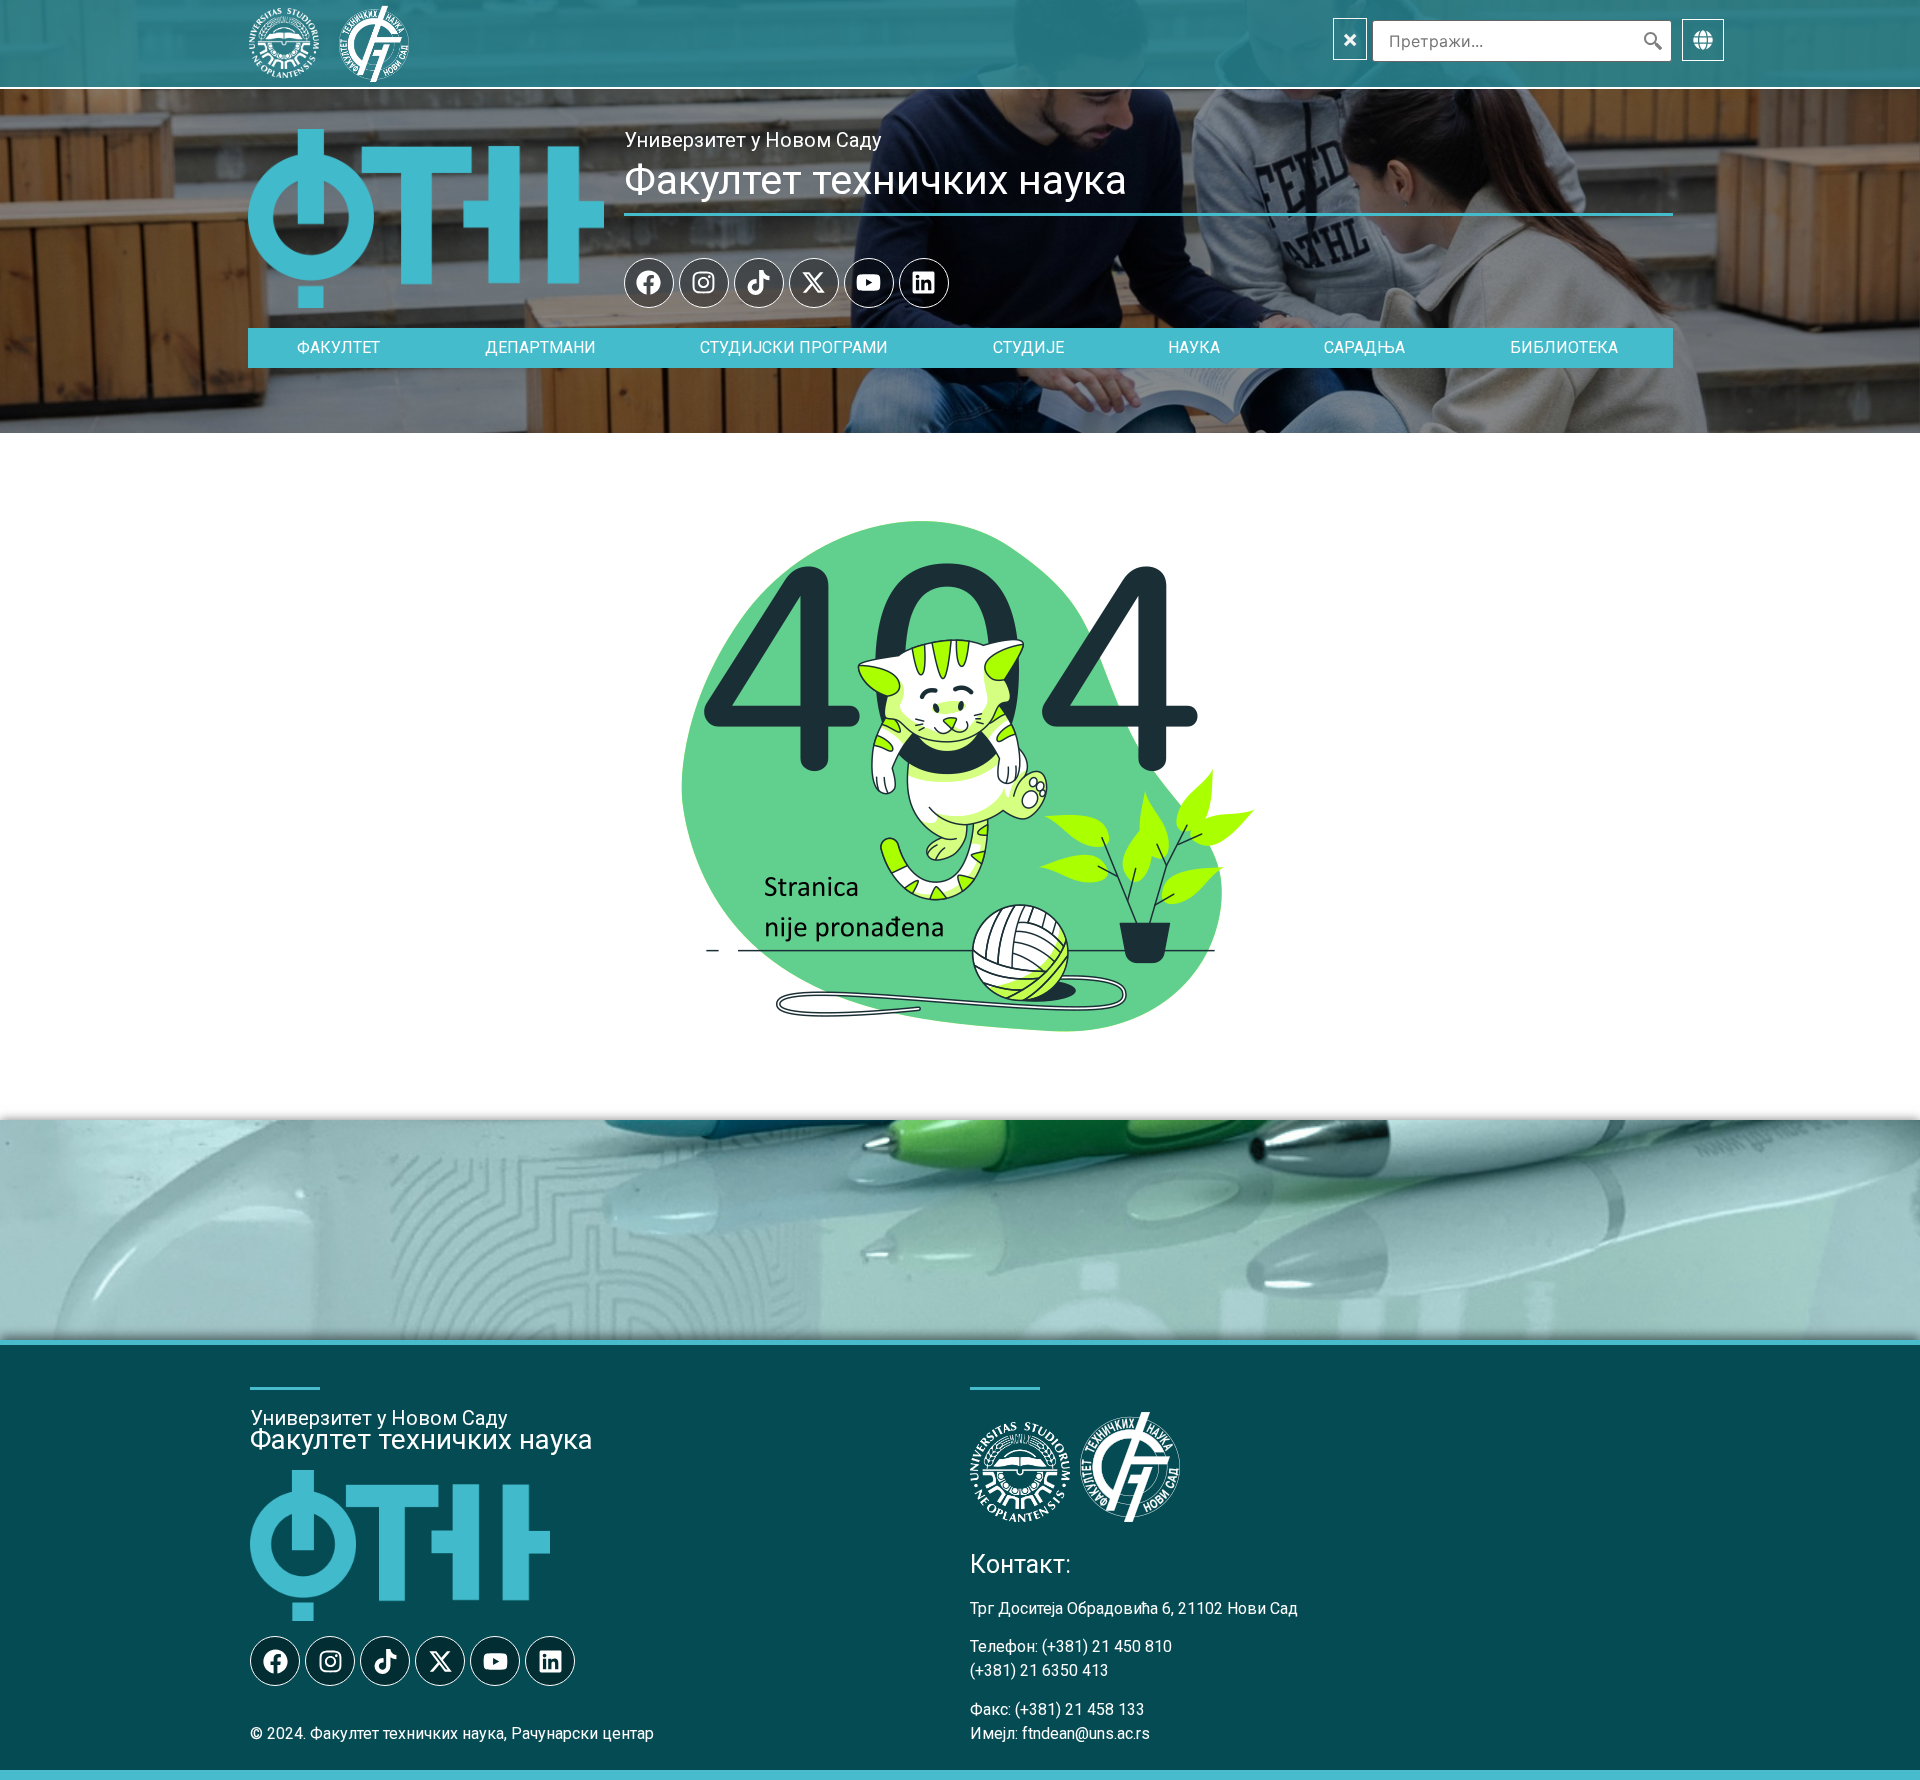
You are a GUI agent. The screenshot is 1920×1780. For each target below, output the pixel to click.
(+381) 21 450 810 (1107, 1646)
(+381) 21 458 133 (1080, 1709)
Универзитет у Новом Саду (752, 140)
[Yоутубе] (869, 283)
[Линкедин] (924, 283)
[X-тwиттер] (814, 283)
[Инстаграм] (704, 283)
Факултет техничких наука (875, 180)
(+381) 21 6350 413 (1039, 1670)
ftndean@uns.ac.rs (1086, 1733)
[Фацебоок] (649, 283)
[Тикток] (759, 283)
